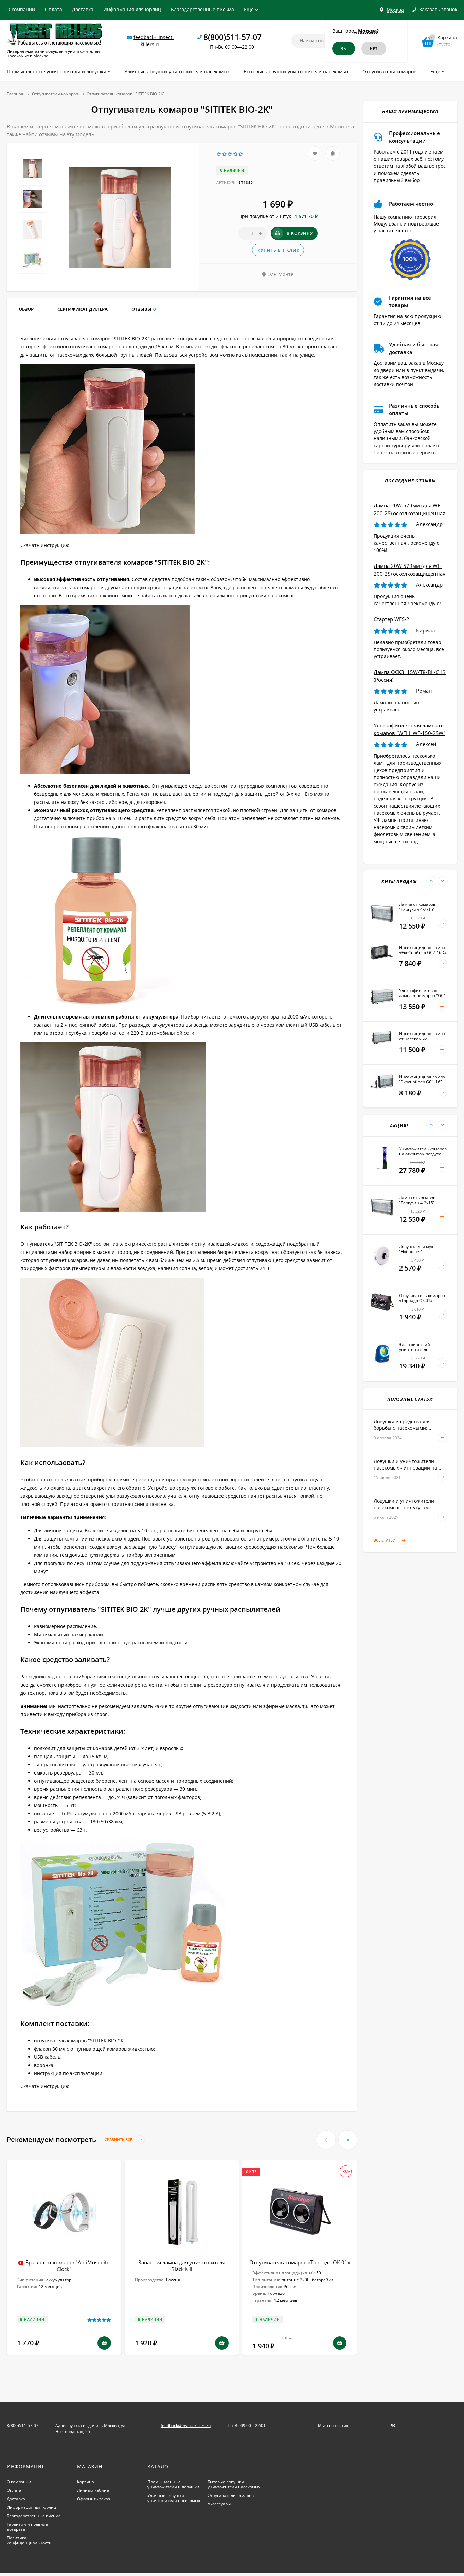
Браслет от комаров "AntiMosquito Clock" (68, 2266)
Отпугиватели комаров (55, 94)
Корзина (86, 2482)
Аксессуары (219, 2504)
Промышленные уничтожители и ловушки (173, 2484)
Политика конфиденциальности (29, 2540)
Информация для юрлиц (132, 9)
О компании (21, 9)
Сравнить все (119, 2140)
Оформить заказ (94, 2499)
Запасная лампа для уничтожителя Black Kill (182, 2266)
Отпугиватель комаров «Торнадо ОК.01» (300, 2262)
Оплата (53, 9)
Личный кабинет (94, 2490)
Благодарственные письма (202, 9)
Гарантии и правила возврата (27, 2527)
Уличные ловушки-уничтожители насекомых (174, 2498)
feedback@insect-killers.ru (186, 2425)
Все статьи (385, 1540)
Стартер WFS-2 (391, 619)
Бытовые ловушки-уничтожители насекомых (234, 2484)
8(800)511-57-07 (233, 37)
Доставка (83, 9)
